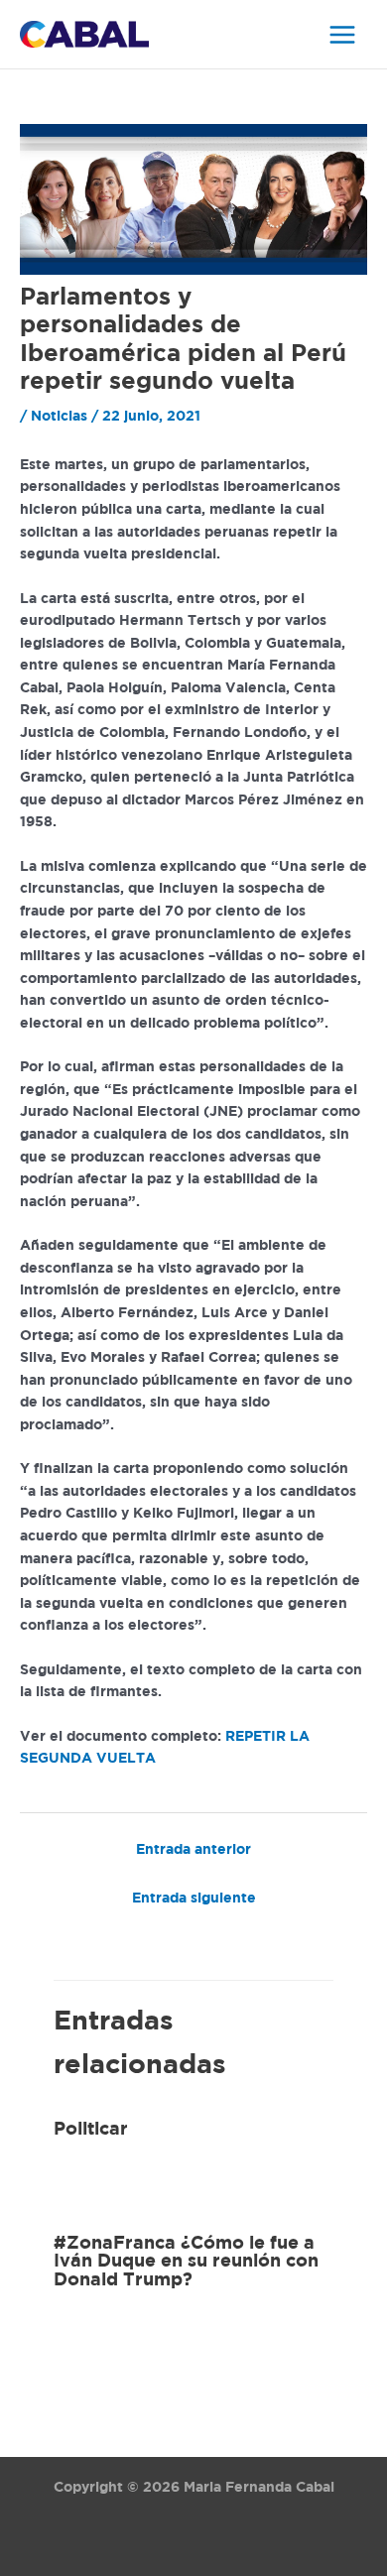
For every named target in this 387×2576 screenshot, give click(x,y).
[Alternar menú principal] (343, 34)
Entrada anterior (193, 1850)
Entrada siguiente (194, 1899)
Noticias (59, 417)
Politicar (91, 2130)
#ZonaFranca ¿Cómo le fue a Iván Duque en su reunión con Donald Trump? (186, 2262)
